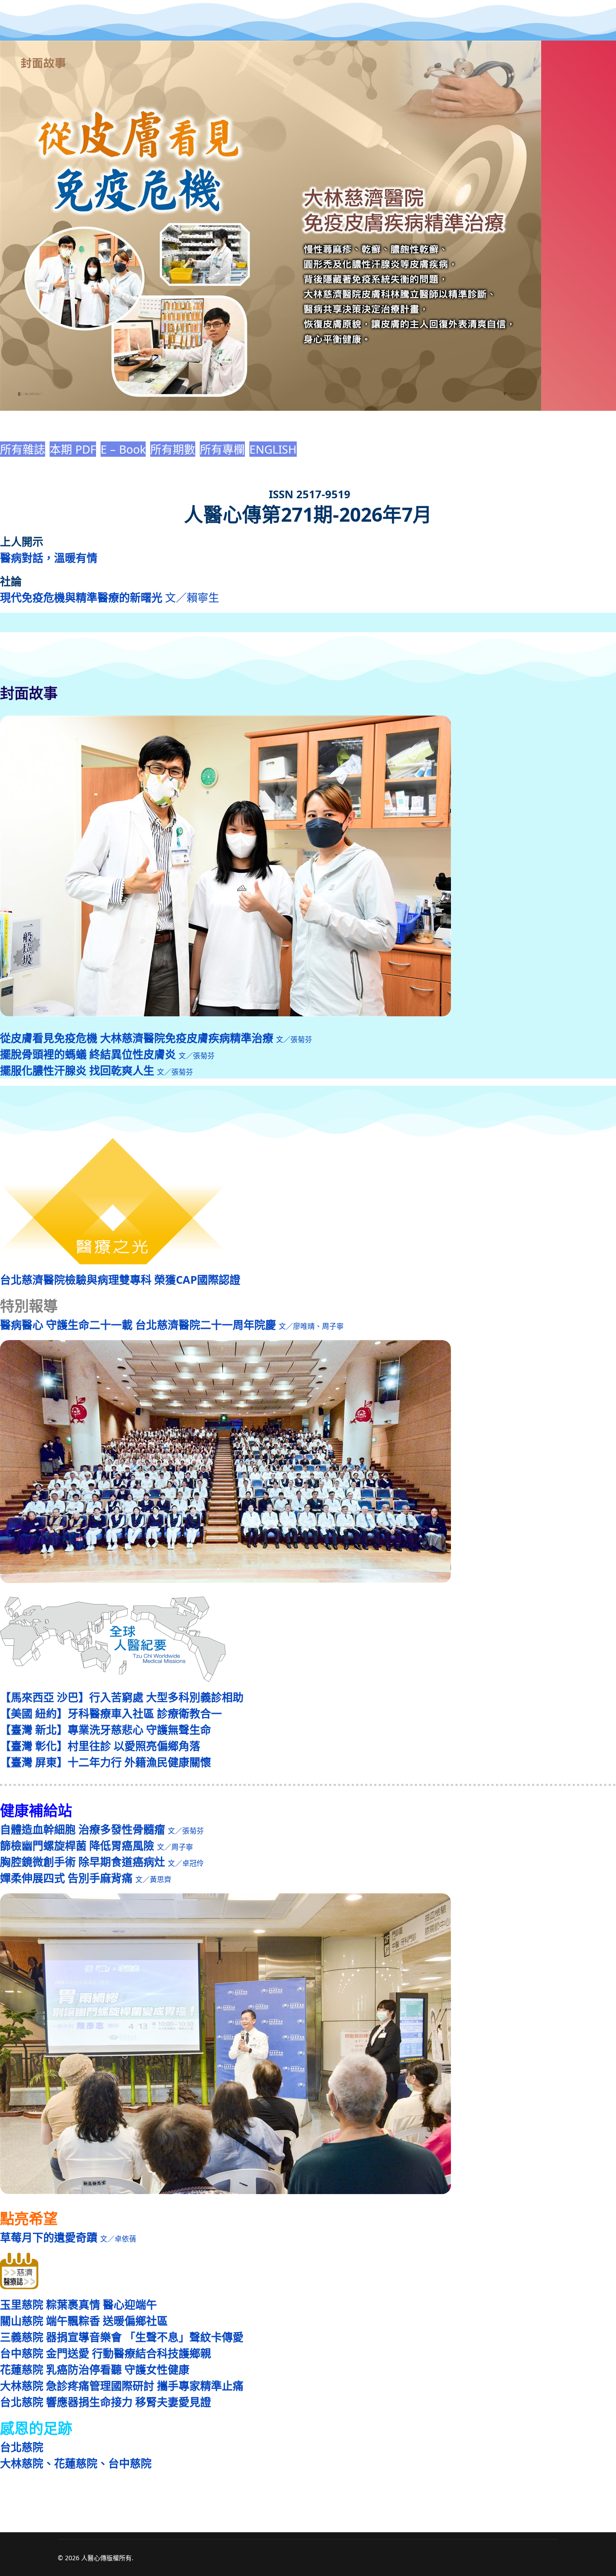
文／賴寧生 (110, 597)
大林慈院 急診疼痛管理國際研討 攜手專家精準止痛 (122, 2385)
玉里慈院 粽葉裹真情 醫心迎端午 (78, 2304)
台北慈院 (22, 2447)
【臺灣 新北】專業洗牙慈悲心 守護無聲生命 (106, 1729)
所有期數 (173, 449)
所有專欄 (222, 449)
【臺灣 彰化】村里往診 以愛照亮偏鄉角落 (100, 1746)
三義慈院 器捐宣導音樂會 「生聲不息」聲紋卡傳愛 (122, 2337)
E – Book (123, 449)
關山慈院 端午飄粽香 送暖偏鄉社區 (84, 2321)
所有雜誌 (23, 449)
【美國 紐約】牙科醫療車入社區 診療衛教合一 (111, 1713)
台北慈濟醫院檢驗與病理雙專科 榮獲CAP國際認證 (120, 1279)
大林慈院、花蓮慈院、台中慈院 (76, 2463)
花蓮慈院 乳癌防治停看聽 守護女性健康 (95, 2369)
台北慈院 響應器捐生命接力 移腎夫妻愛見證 (106, 2402)
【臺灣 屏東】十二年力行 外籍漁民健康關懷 (106, 1762)
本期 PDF (73, 449)
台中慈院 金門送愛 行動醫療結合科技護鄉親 (106, 2353)
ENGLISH (273, 449)
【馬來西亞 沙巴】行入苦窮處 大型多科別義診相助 (122, 1697)
